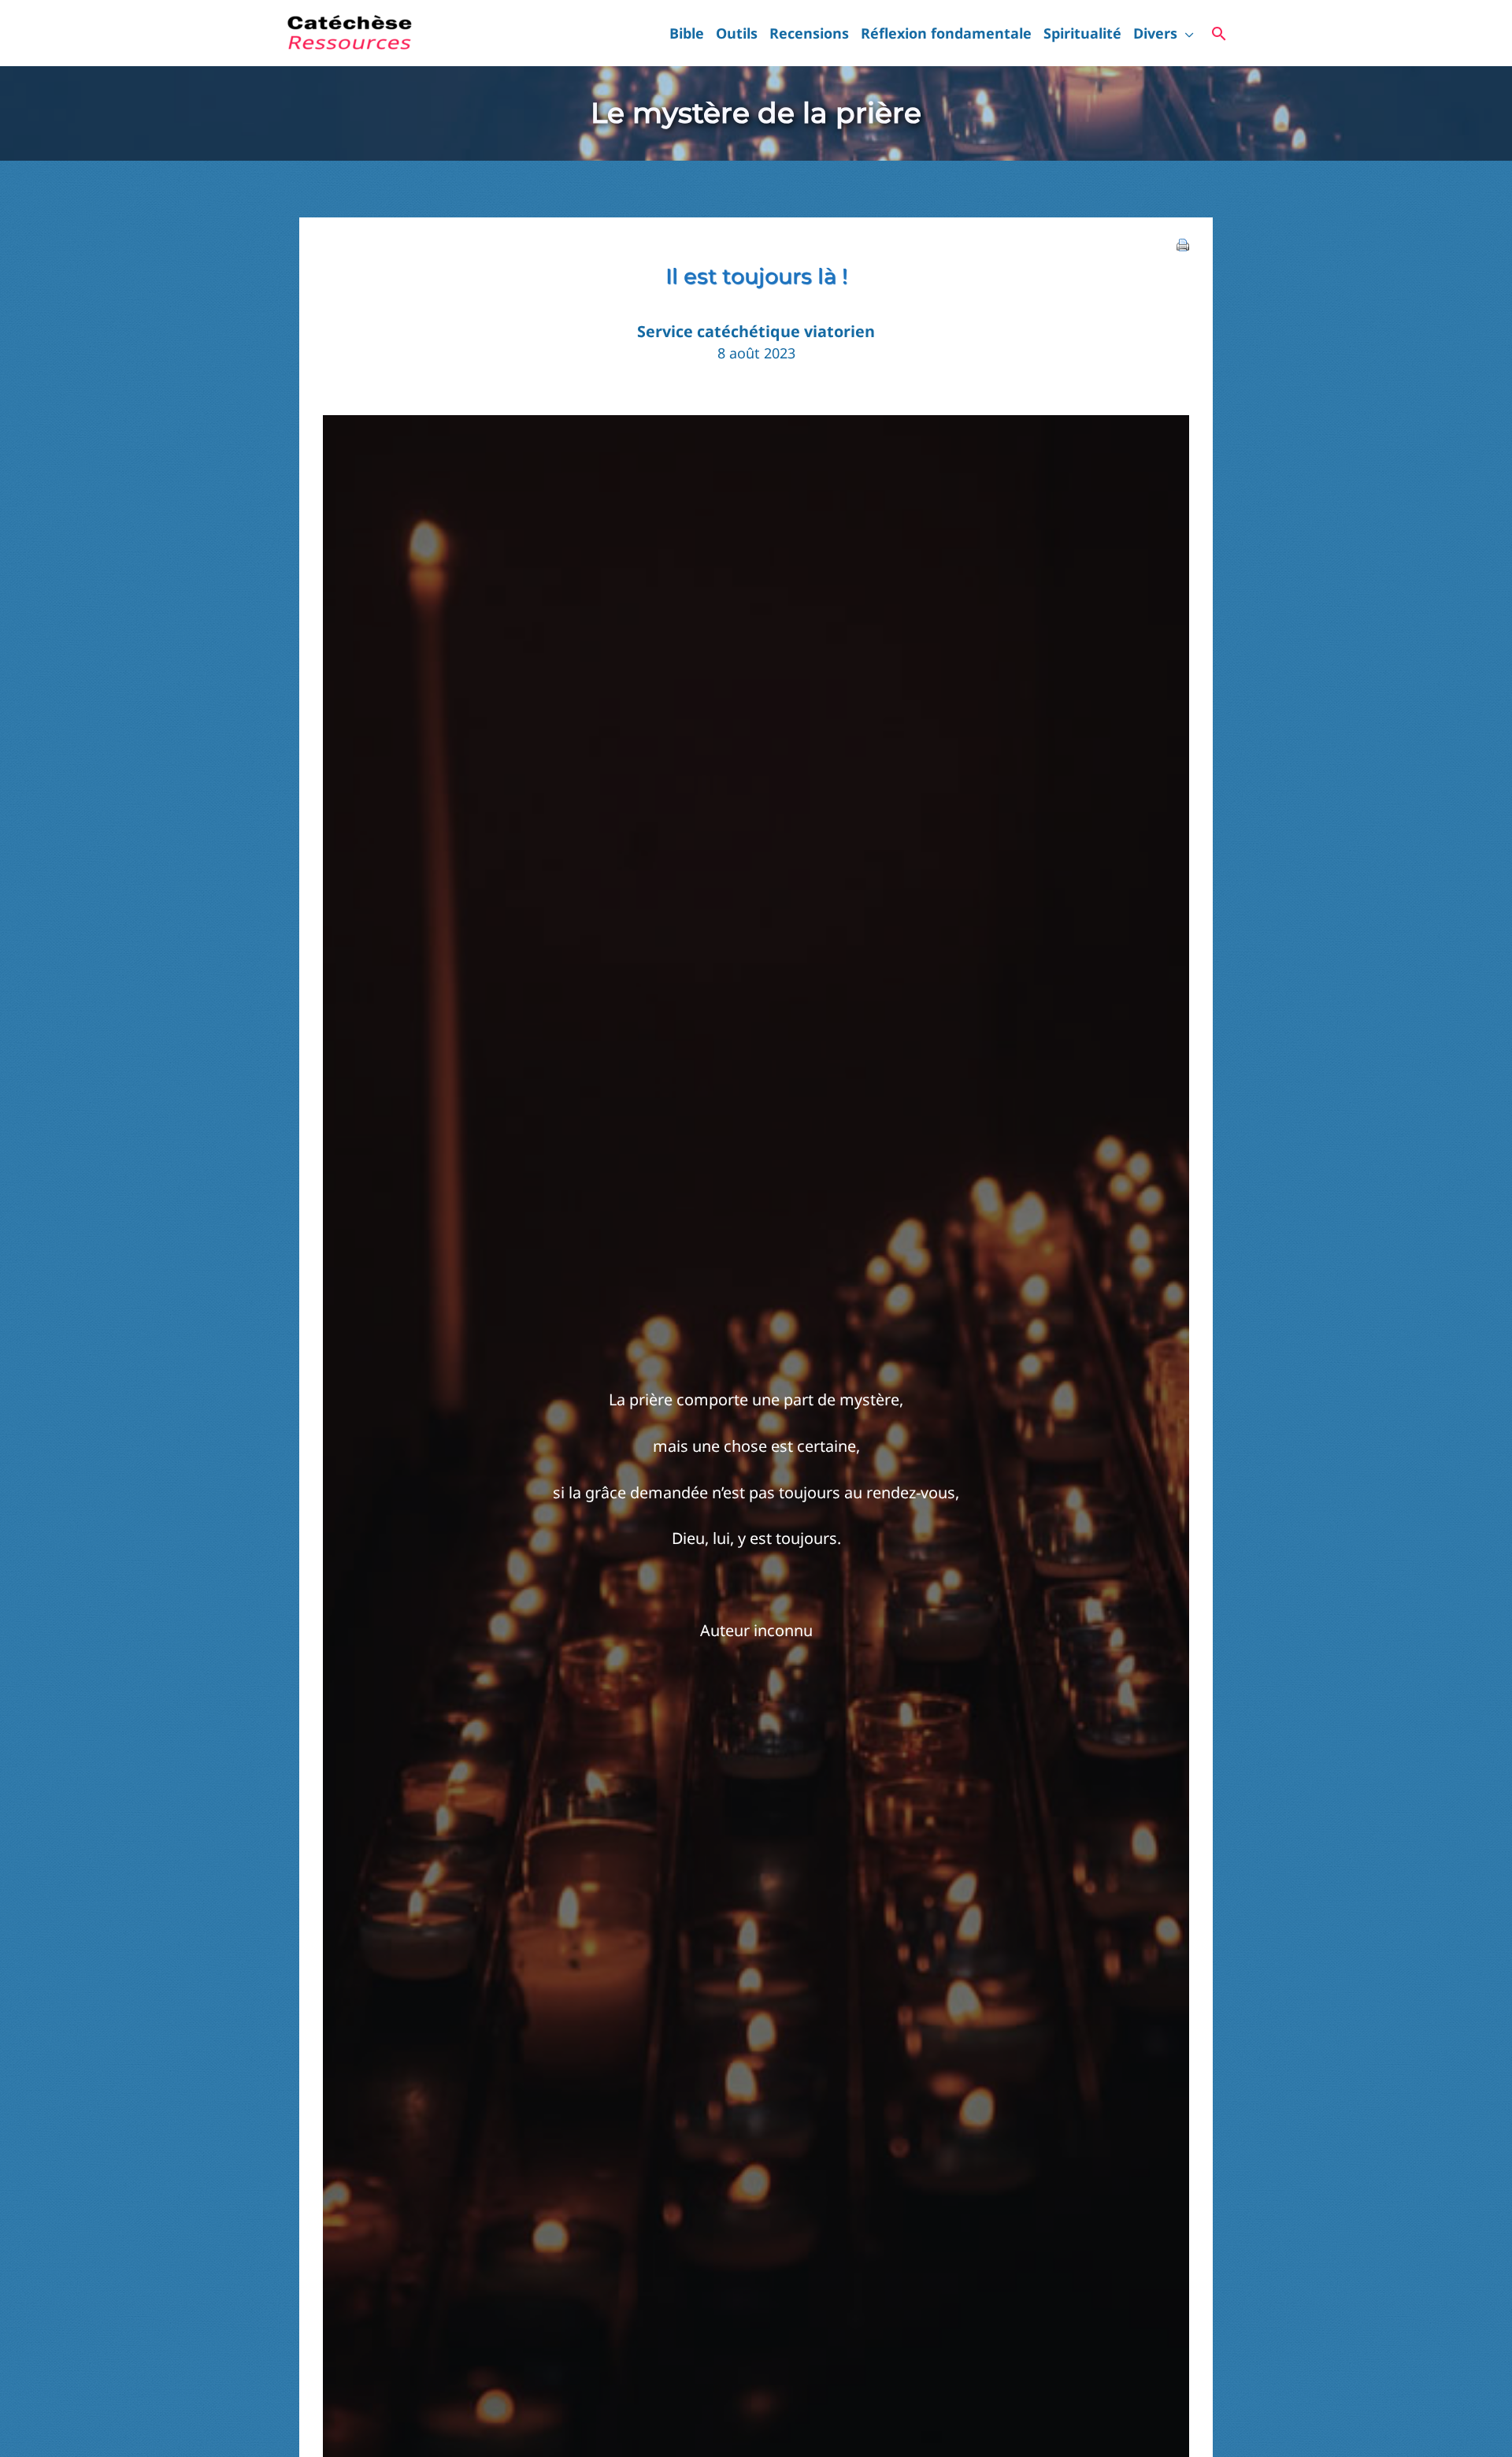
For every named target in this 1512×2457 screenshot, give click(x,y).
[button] (1186, 33)
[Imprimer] (1183, 243)
